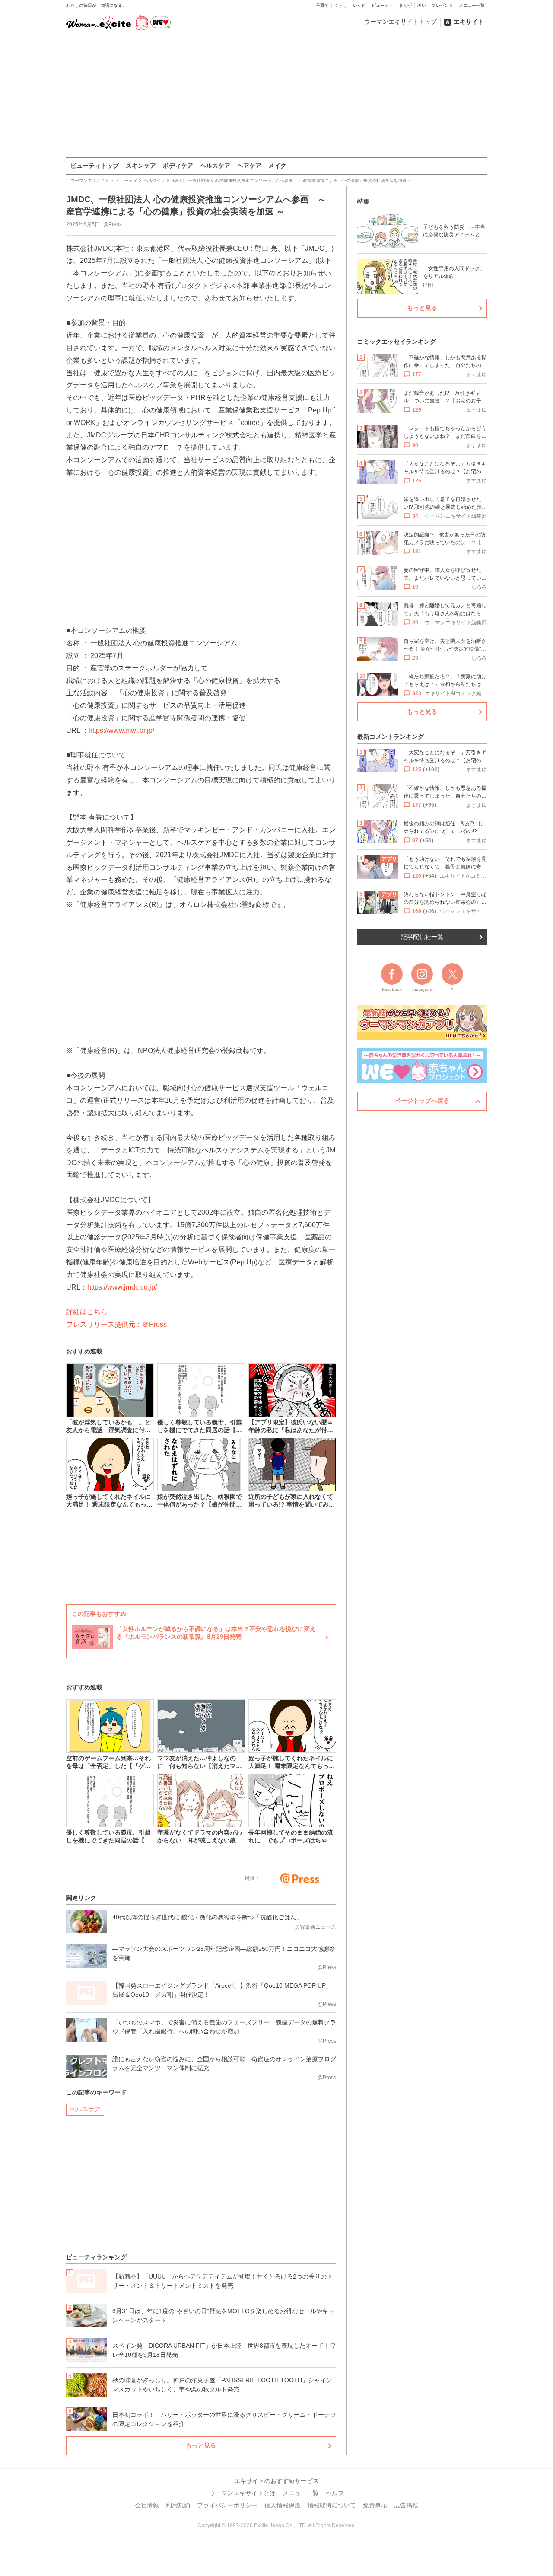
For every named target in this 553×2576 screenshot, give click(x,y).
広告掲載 (406, 2505)
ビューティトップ (95, 166)
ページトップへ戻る (422, 1101)
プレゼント (442, 5)
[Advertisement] (276, 95)
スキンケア (141, 166)
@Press (113, 224)
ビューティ (382, 5)
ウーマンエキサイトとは (242, 2493)
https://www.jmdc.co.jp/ (122, 1287)
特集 (363, 201)
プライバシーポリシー (227, 2505)
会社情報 (147, 2505)
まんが (405, 5)
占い (422, 5)
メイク (277, 166)
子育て (322, 5)
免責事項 (375, 2505)
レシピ (359, 5)
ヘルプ (335, 2493)
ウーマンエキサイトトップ (400, 22)
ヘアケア (249, 166)
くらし (341, 5)
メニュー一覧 (472, 5)
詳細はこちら (87, 1312)
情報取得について (332, 2505)
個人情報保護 (283, 2505)
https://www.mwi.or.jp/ (121, 730)
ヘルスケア (215, 166)
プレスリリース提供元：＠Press (116, 1324)
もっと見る (201, 2445)
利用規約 (178, 2505)
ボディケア (178, 166)
